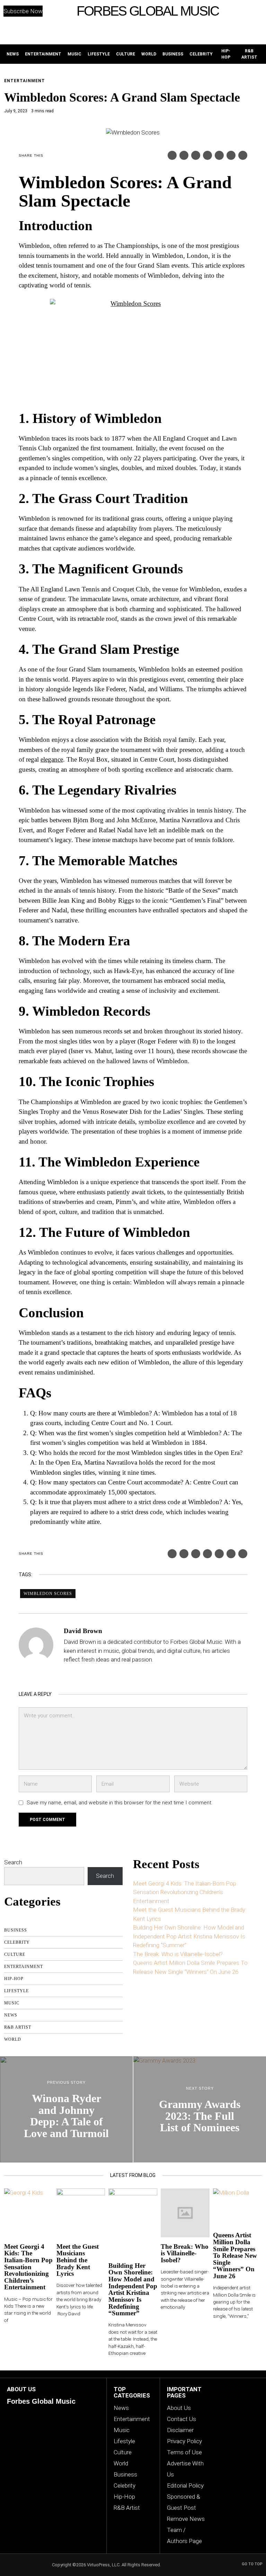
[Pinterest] (196, 155)
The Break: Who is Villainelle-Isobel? (178, 1954)
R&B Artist (18, 2027)
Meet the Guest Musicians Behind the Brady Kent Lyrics (78, 2260)
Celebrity (17, 1942)
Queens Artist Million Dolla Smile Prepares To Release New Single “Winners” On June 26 (235, 2256)
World (13, 2039)
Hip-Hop (14, 1979)
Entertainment (25, 81)
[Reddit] (231, 155)
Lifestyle (16, 1991)
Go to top (252, 2564)
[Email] (243, 155)
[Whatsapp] (219, 155)
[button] (234, 11)
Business (16, 1930)
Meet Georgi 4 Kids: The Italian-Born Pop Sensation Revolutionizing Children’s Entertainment (185, 1892)
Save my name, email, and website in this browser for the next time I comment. (119, 1803)
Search (13, 1862)
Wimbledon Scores (48, 1594)
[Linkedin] (207, 155)
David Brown (83, 1631)
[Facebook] (172, 155)
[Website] (68, 1673)
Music (12, 2003)
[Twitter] (184, 155)
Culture (15, 1954)
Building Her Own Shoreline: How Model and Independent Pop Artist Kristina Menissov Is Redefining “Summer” (189, 1936)
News (11, 2015)
